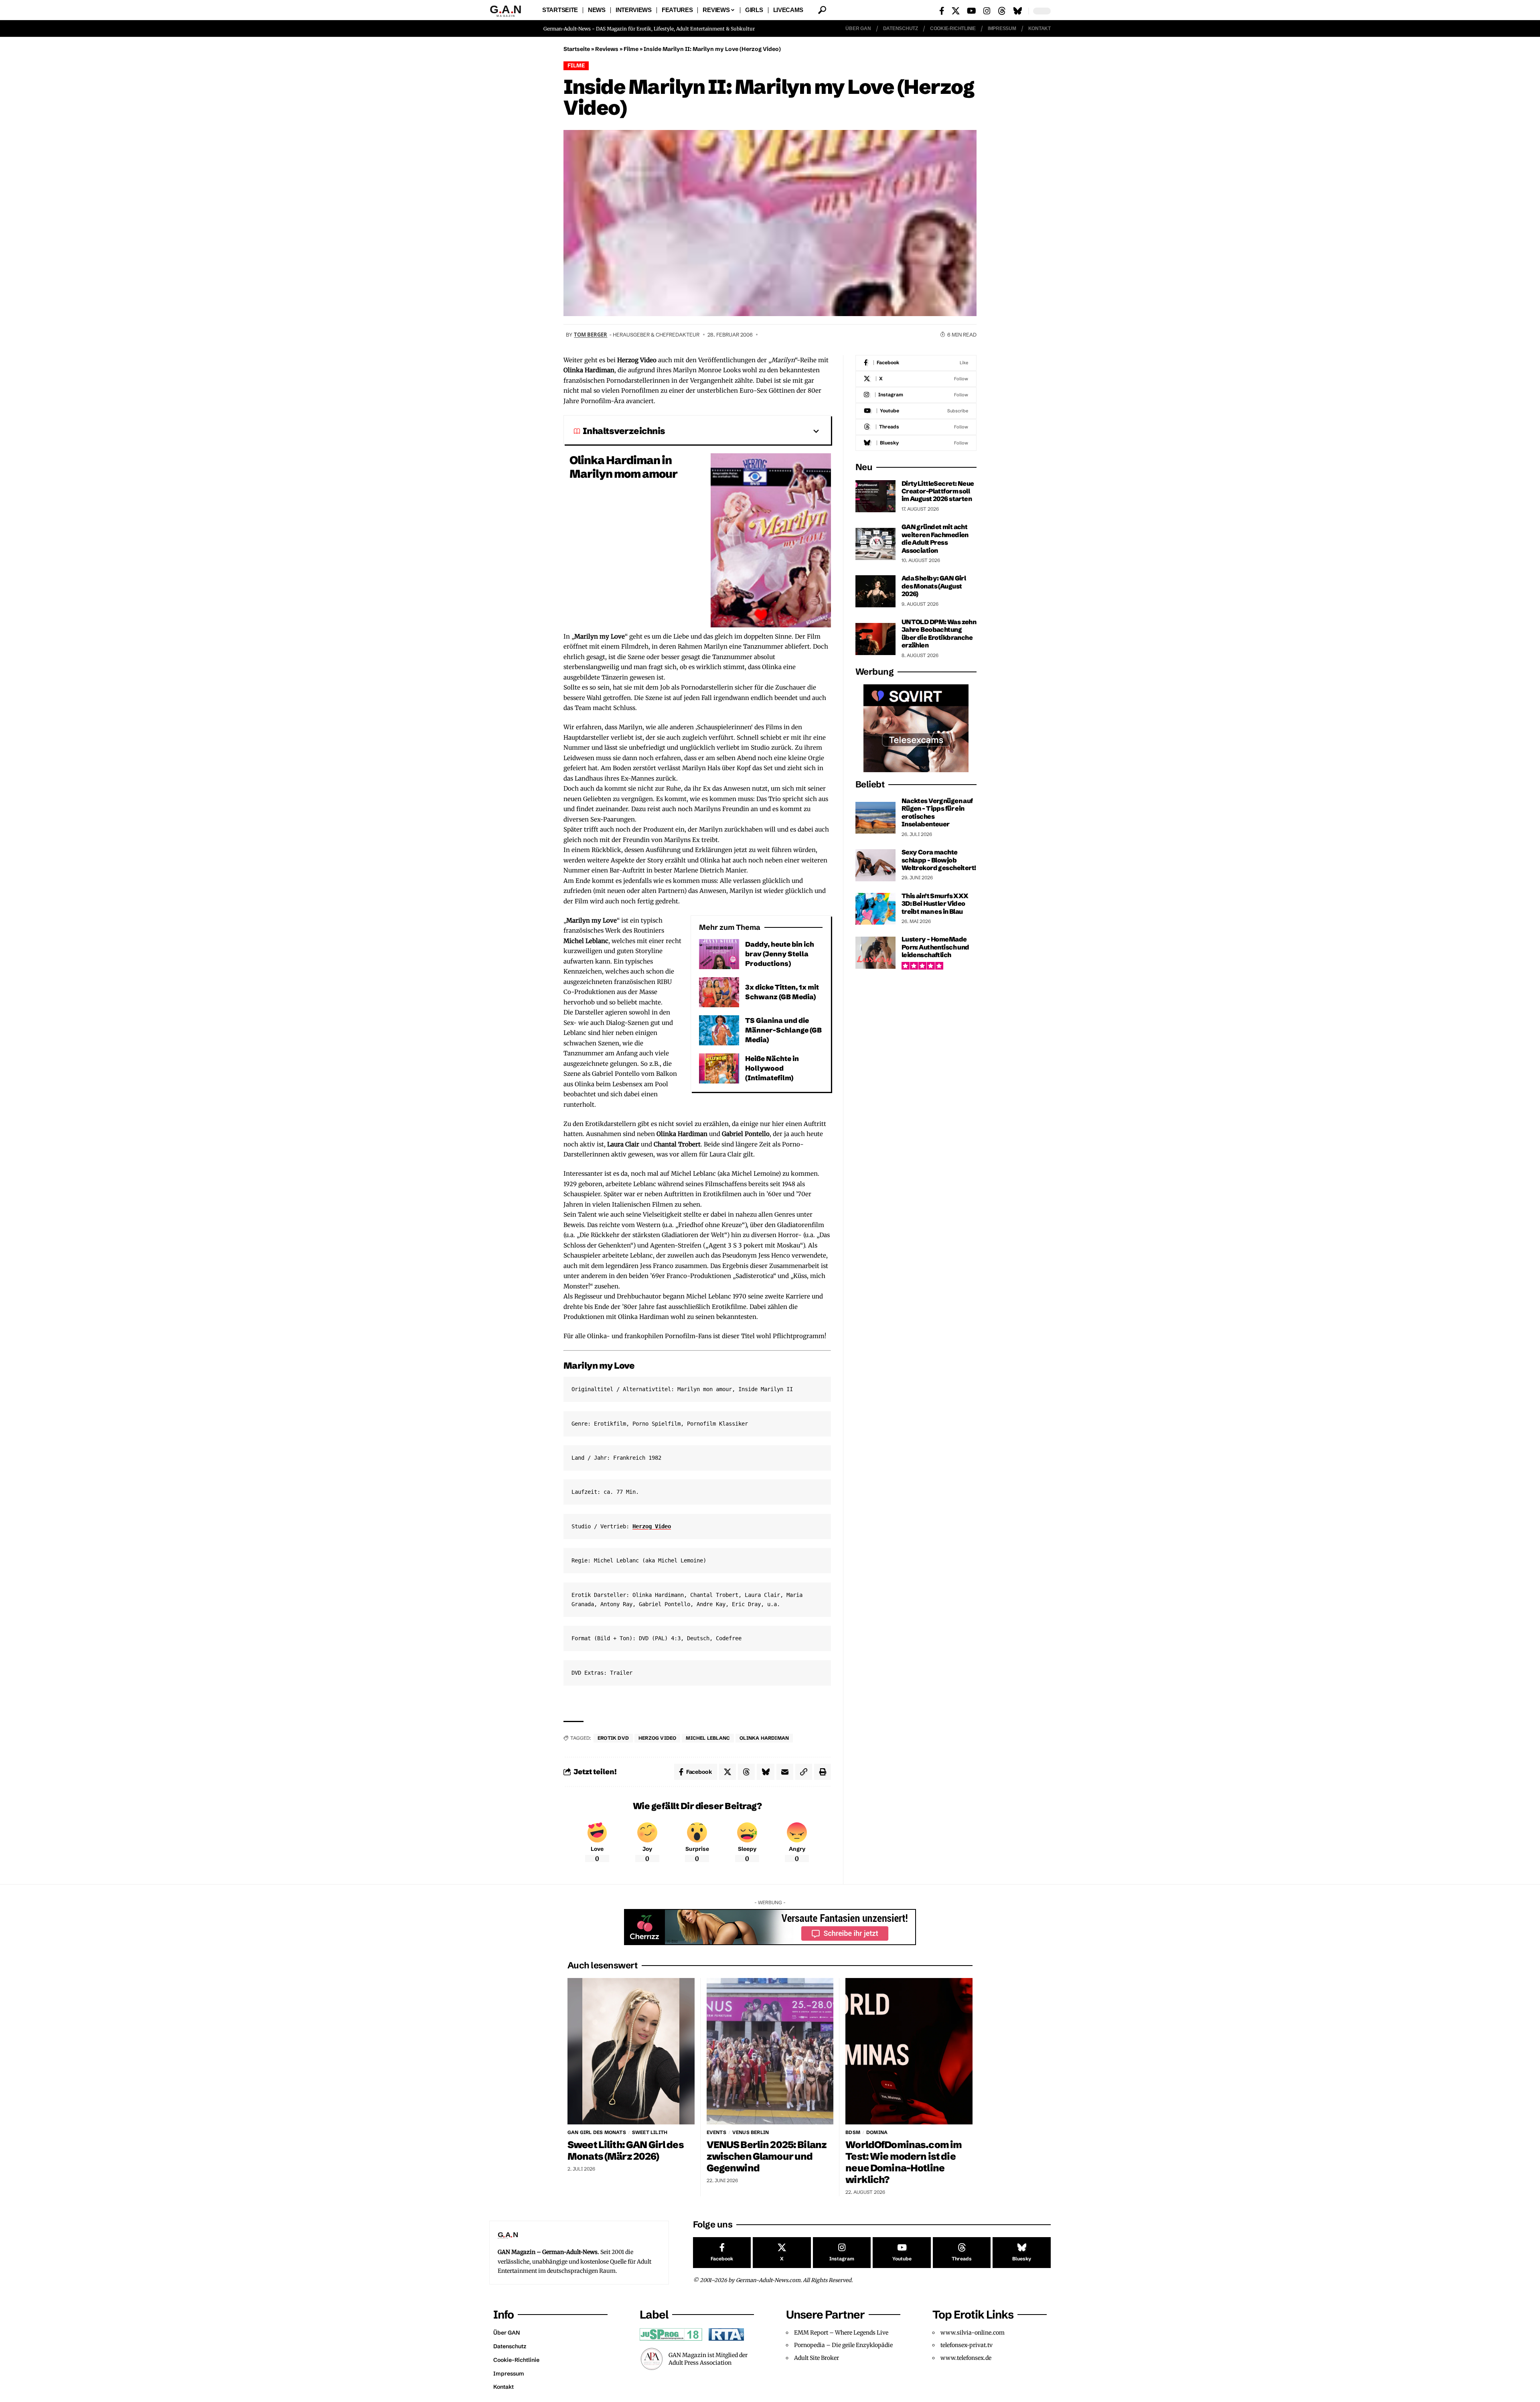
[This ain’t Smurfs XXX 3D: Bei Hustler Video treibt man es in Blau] (875, 909)
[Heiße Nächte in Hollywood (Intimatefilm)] (719, 1068)
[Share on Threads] (746, 1772)
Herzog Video (652, 1526)
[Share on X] (727, 1772)
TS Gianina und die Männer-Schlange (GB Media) (783, 1030)
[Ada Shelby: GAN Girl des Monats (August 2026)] (875, 591)
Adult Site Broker (817, 2358)
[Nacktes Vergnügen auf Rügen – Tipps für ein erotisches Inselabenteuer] (875, 818)
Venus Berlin (751, 2132)
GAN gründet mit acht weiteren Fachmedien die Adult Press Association (935, 538)
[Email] (785, 1772)
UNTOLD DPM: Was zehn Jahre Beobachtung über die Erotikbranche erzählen (939, 633)
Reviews (607, 49)
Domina (877, 2132)
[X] (956, 11)
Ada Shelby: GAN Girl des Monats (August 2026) (934, 586)
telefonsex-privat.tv (967, 2345)
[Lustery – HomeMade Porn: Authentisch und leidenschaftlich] (875, 953)
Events (716, 2132)
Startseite (577, 49)
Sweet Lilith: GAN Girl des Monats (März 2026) (626, 2150)
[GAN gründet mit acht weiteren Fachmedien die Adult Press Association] (875, 544)
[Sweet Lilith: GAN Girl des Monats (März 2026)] (631, 2051)
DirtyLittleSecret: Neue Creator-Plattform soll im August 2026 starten (938, 491)
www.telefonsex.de (966, 2358)
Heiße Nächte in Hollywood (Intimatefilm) (772, 1068)
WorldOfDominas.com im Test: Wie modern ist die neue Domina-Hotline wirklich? (904, 2162)
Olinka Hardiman (764, 1738)
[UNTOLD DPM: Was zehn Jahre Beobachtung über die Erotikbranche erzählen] (875, 639)
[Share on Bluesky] (766, 1772)
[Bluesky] (1018, 11)
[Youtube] (916, 411)
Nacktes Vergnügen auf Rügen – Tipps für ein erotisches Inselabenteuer (937, 812)
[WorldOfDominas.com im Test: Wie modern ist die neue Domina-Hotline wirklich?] (909, 2051)
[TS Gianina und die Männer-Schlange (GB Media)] (719, 1030)
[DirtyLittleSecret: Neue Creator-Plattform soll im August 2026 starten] (875, 496)
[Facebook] (942, 11)
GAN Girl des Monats (597, 2132)
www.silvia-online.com (973, 2333)
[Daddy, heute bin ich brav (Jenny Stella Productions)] (719, 954)
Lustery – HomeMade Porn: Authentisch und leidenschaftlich (935, 947)
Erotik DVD (613, 1738)
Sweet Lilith (650, 2132)
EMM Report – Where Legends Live (841, 2333)
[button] (822, 10)
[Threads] (1002, 11)
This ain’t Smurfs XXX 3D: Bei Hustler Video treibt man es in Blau (935, 903)
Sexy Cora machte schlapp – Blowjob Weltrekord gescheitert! (939, 860)
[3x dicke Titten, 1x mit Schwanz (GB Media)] (719, 992)
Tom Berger (591, 335)
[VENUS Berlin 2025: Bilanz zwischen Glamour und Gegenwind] (770, 2051)
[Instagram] (987, 11)
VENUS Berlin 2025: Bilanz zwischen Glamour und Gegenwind (767, 2156)
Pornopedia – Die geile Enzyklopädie (843, 2345)
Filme (631, 49)
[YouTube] (972, 11)
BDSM (853, 2132)
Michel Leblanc (708, 1738)
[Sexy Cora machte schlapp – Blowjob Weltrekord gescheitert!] (875, 865)
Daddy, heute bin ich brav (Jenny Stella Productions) (780, 954)
